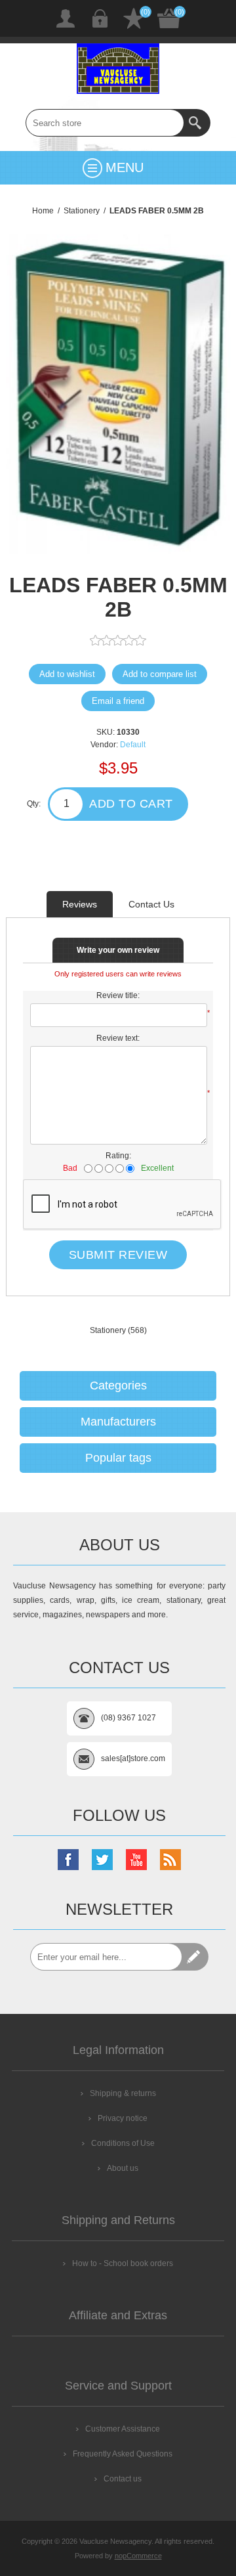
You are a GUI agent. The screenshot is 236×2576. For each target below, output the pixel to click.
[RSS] (170, 1860)
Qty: (34, 804)
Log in (100, 18)
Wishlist (134, 18)
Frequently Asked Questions (123, 2454)
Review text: (118, 1038)
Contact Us (151, 904)
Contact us (123, 2479)
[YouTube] (136, 1860)
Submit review (118, 1255)
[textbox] (105, 123)
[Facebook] (68, 1860)
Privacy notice (123, 2118)
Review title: (118, 995)
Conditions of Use (123, 2143)
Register (66, 18)
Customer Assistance (123, 2429)
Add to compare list (160, 674)
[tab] (80, 904)
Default (133, 745)
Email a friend (118, 701)
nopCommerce (138, 2556)
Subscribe (195, 1957)
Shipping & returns (123, 2093)
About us (123, 2168)
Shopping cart (169, 18)
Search (197, 123)
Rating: (118, 1156)
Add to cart (131, 804)
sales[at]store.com (133, 1758)
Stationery (108, 1330)
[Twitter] (102, 1860)
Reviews (80, 904)
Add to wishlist (67, 674)
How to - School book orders (123, 2263)
